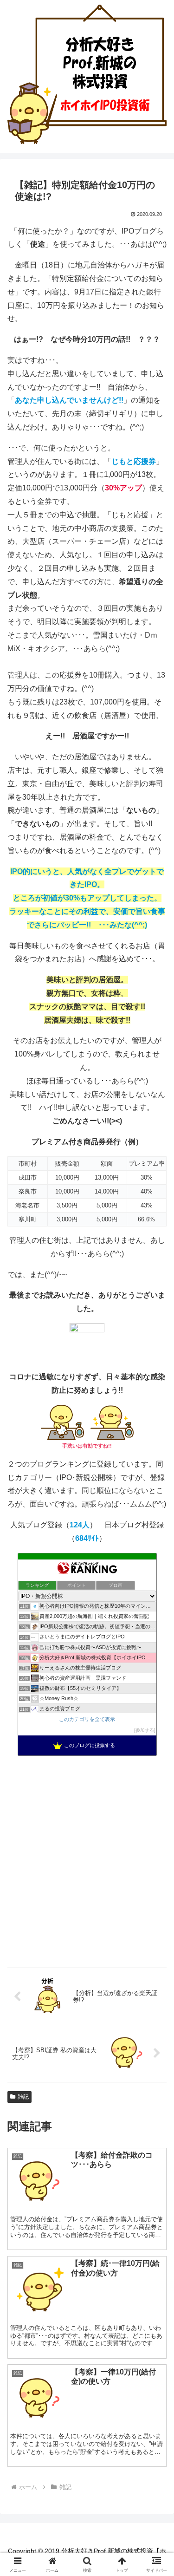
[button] (156, 1674)
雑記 (23, 2097)
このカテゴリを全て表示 (87, 1719)
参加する (145, 1730)
